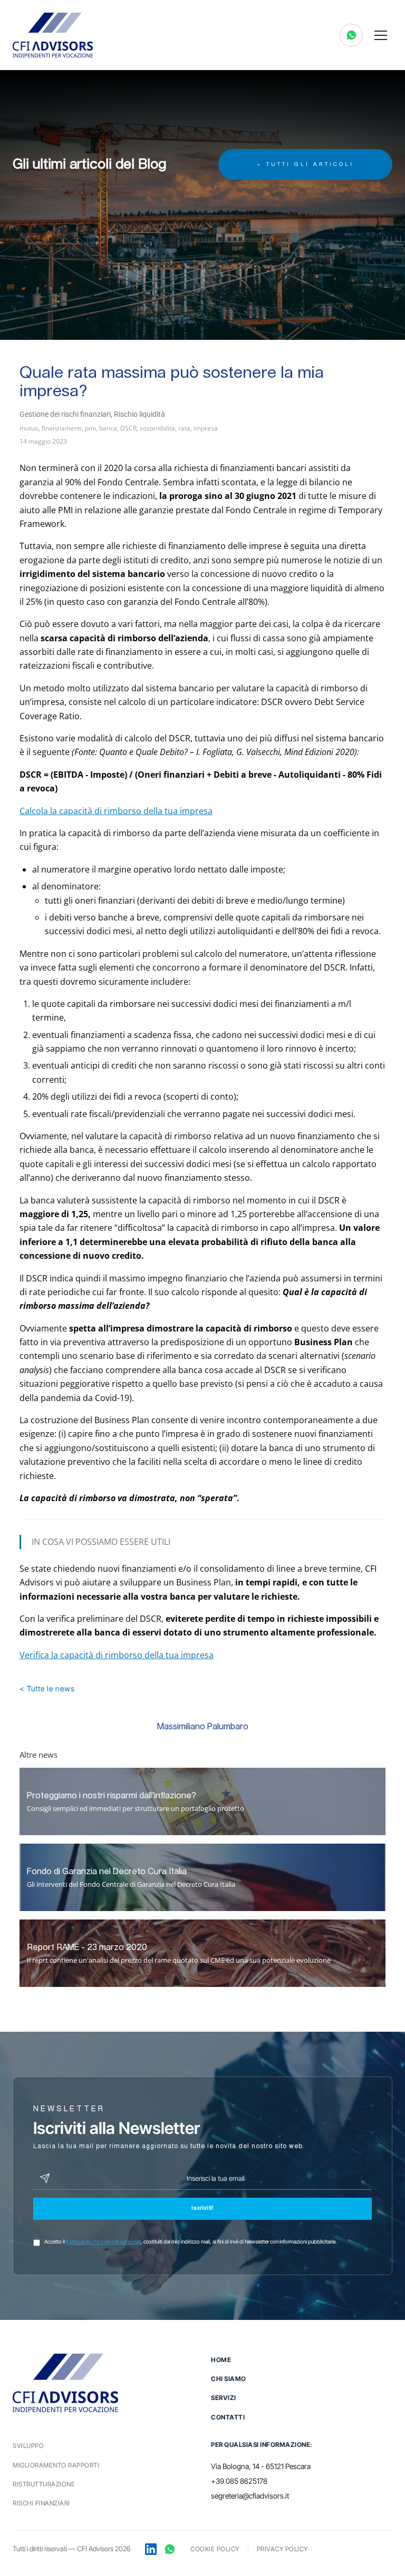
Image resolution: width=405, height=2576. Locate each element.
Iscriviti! (202, 2209)
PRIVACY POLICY (282, 2549)
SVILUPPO (28, 2446)
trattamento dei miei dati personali (103, 2241)
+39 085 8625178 (239, 2481)
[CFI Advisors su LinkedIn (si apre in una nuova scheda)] (151, 2549)
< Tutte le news (47, 1688)
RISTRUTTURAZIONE (44, 2484)
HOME (221, 2360)
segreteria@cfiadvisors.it (250, 2496)
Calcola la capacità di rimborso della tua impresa (116, 811)
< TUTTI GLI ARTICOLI (305, 164)
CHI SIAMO (229, 2379)
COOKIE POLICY (215, 2549)
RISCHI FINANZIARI (41, 2503)
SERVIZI (224, 2398)
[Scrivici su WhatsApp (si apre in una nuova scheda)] (351, 35)
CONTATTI (228, 2417)
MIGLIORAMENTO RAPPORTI (56, 2465)
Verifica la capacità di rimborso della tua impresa (117, 1655)
